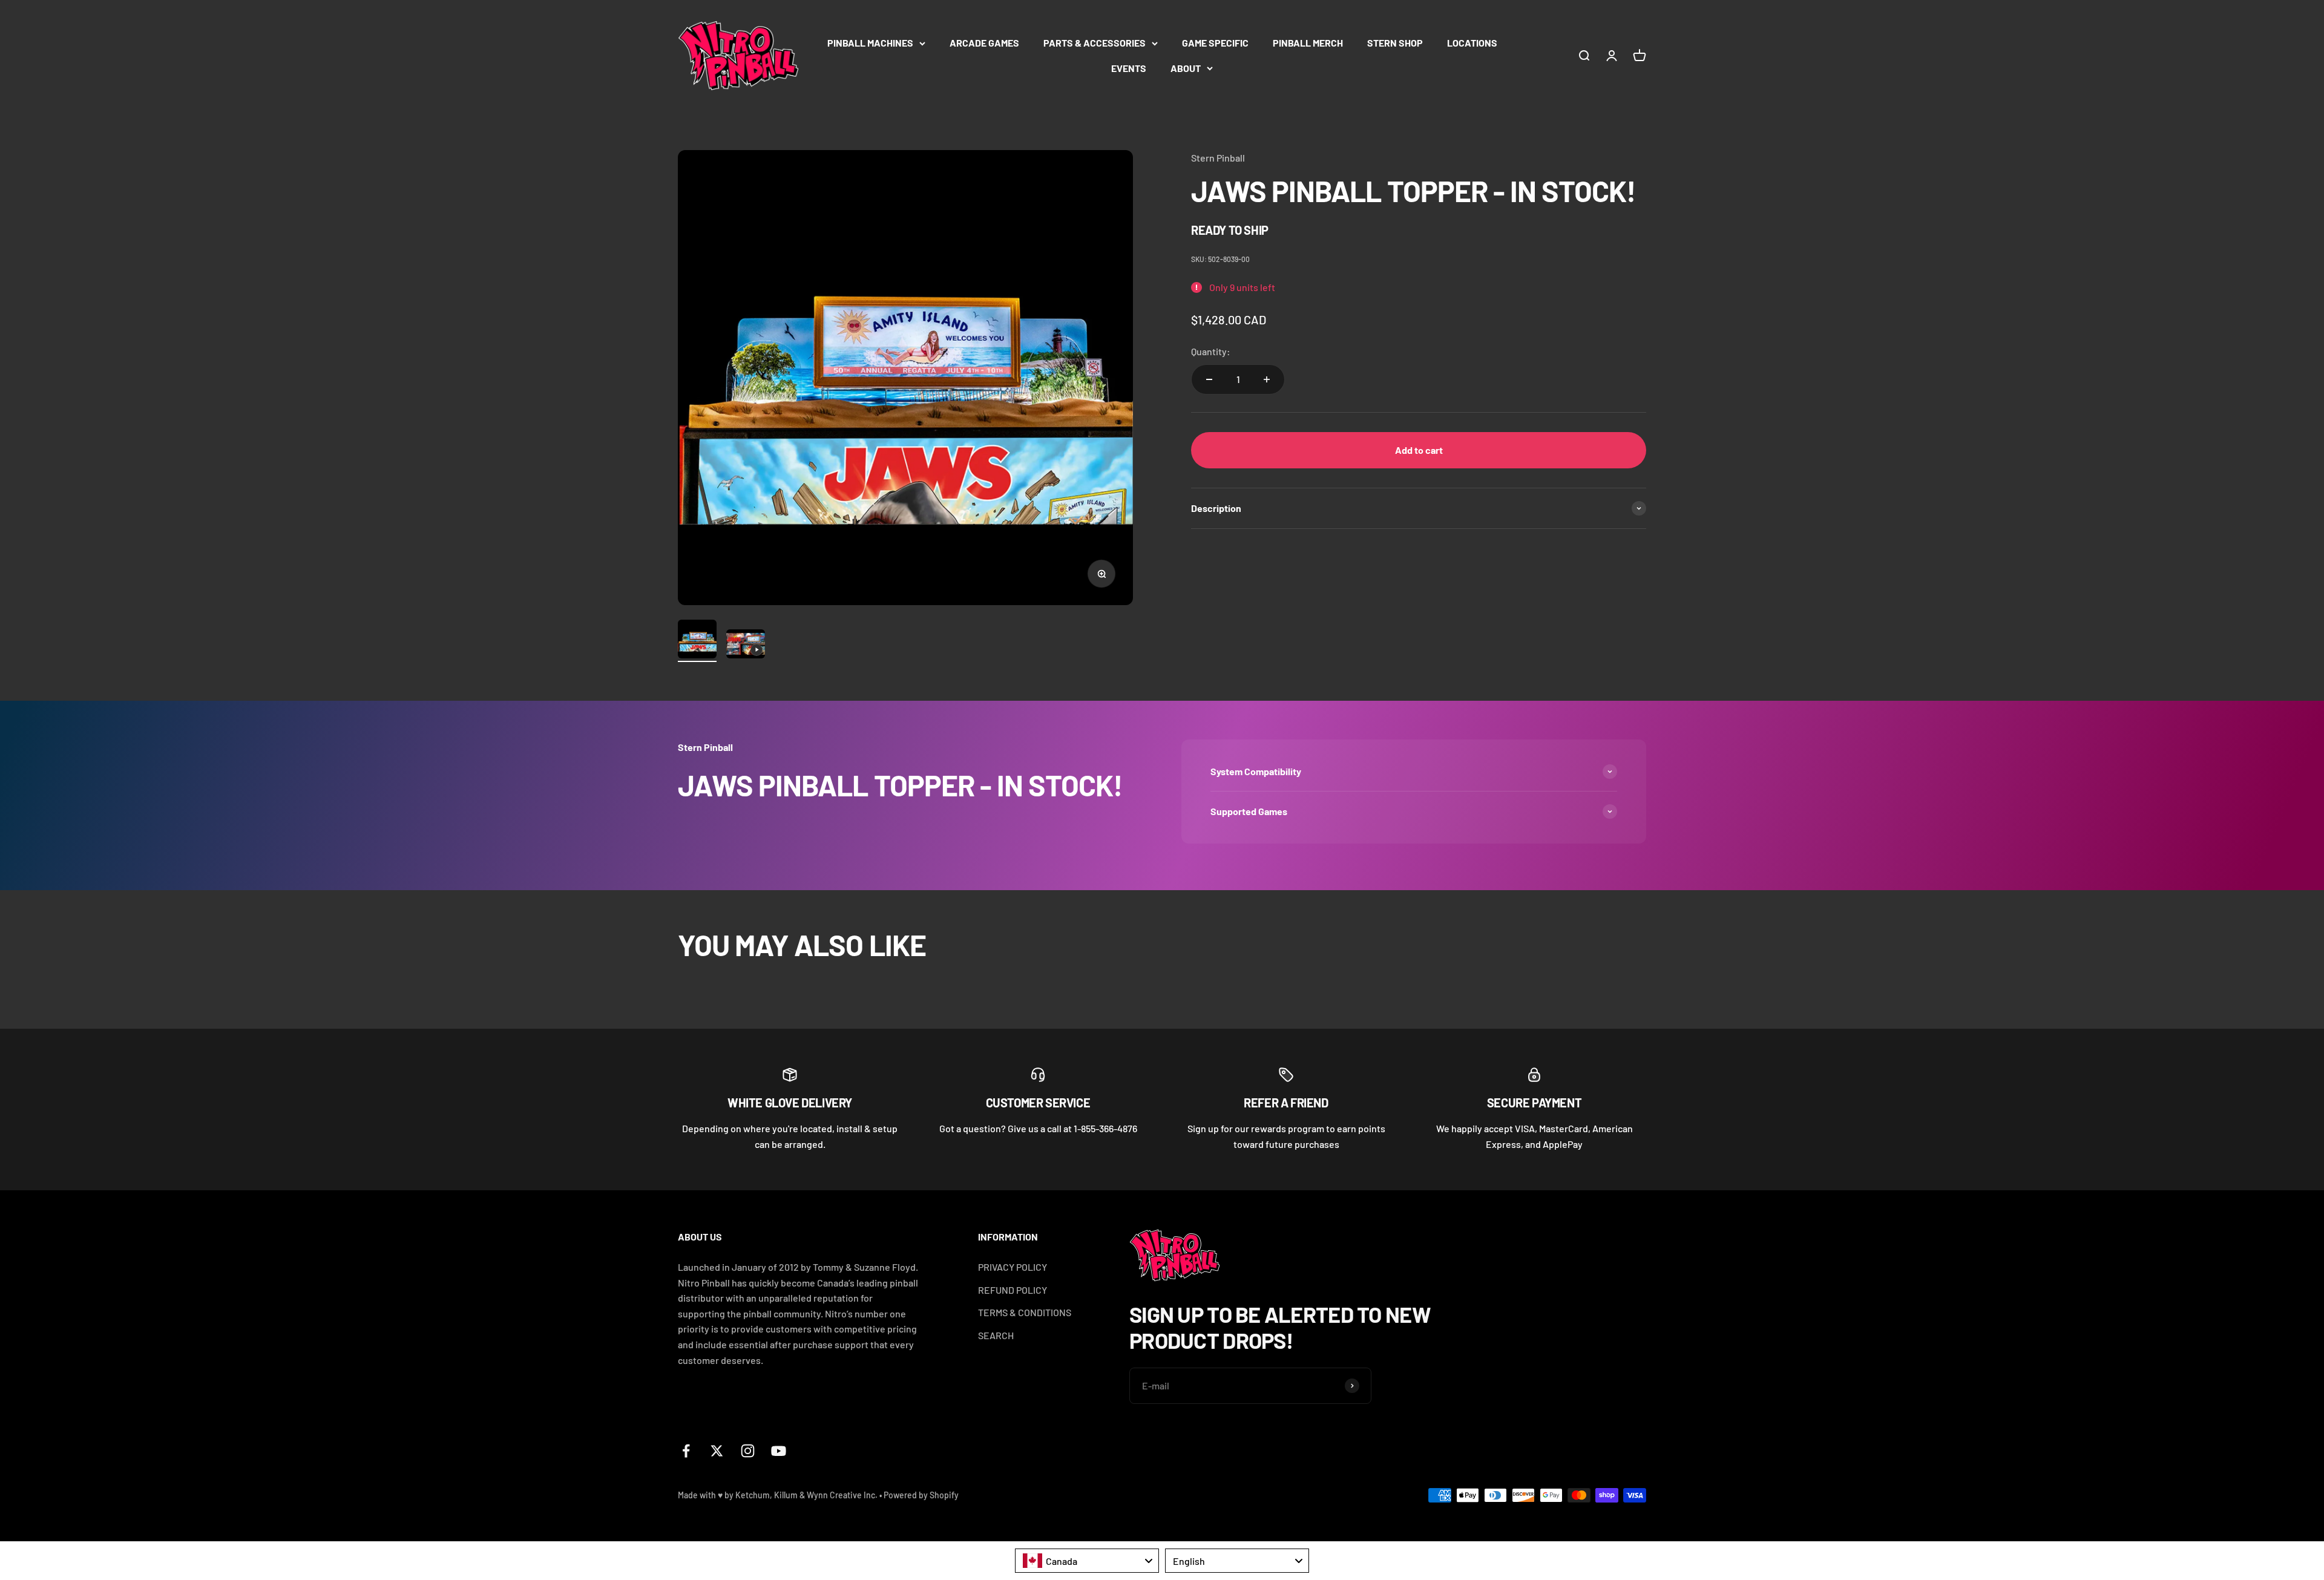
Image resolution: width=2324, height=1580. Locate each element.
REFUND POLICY (1013, 1290)
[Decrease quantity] (1209, 379)
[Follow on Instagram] (748, 1451)
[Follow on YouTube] (779, 1451)
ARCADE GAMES (984, 43)
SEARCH (996, 1335)
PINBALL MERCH (1308, 43)
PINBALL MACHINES (870, 43)
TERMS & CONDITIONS (1025, 1312)
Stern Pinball (1218, 158)
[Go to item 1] (697, 641)
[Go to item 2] (746, 646)
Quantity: (1211, 351)
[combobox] (1087, 1561)
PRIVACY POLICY (1013, 1267)
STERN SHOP (1395, 43)
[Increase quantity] (1267, 379)
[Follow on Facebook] (686, 1451)
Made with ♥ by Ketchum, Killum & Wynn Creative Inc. (778, 1495)
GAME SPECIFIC (1215, 43)
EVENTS (1129, 68)
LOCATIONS (1472, 43)
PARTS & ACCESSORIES (1095, 43)
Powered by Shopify (921, 1495)
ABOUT (1186, 68)
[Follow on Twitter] (717, 1451)
